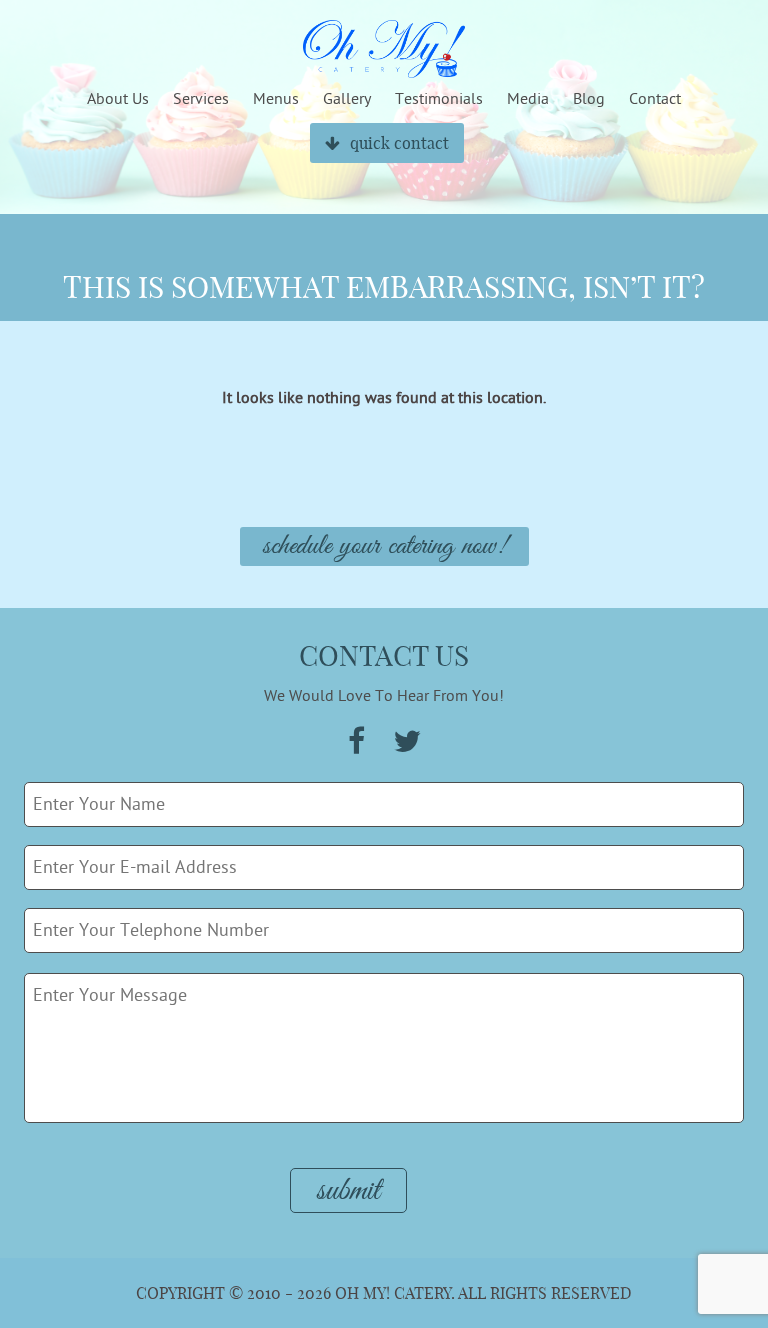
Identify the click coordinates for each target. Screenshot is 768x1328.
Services (201, 99)
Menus (276, 99)
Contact (655, 99)
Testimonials (439, 99)
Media (528, 99)
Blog (589, 99)
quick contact (399, 143)
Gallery (347, 99)
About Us (118, 99)
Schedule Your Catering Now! (384, 546)
